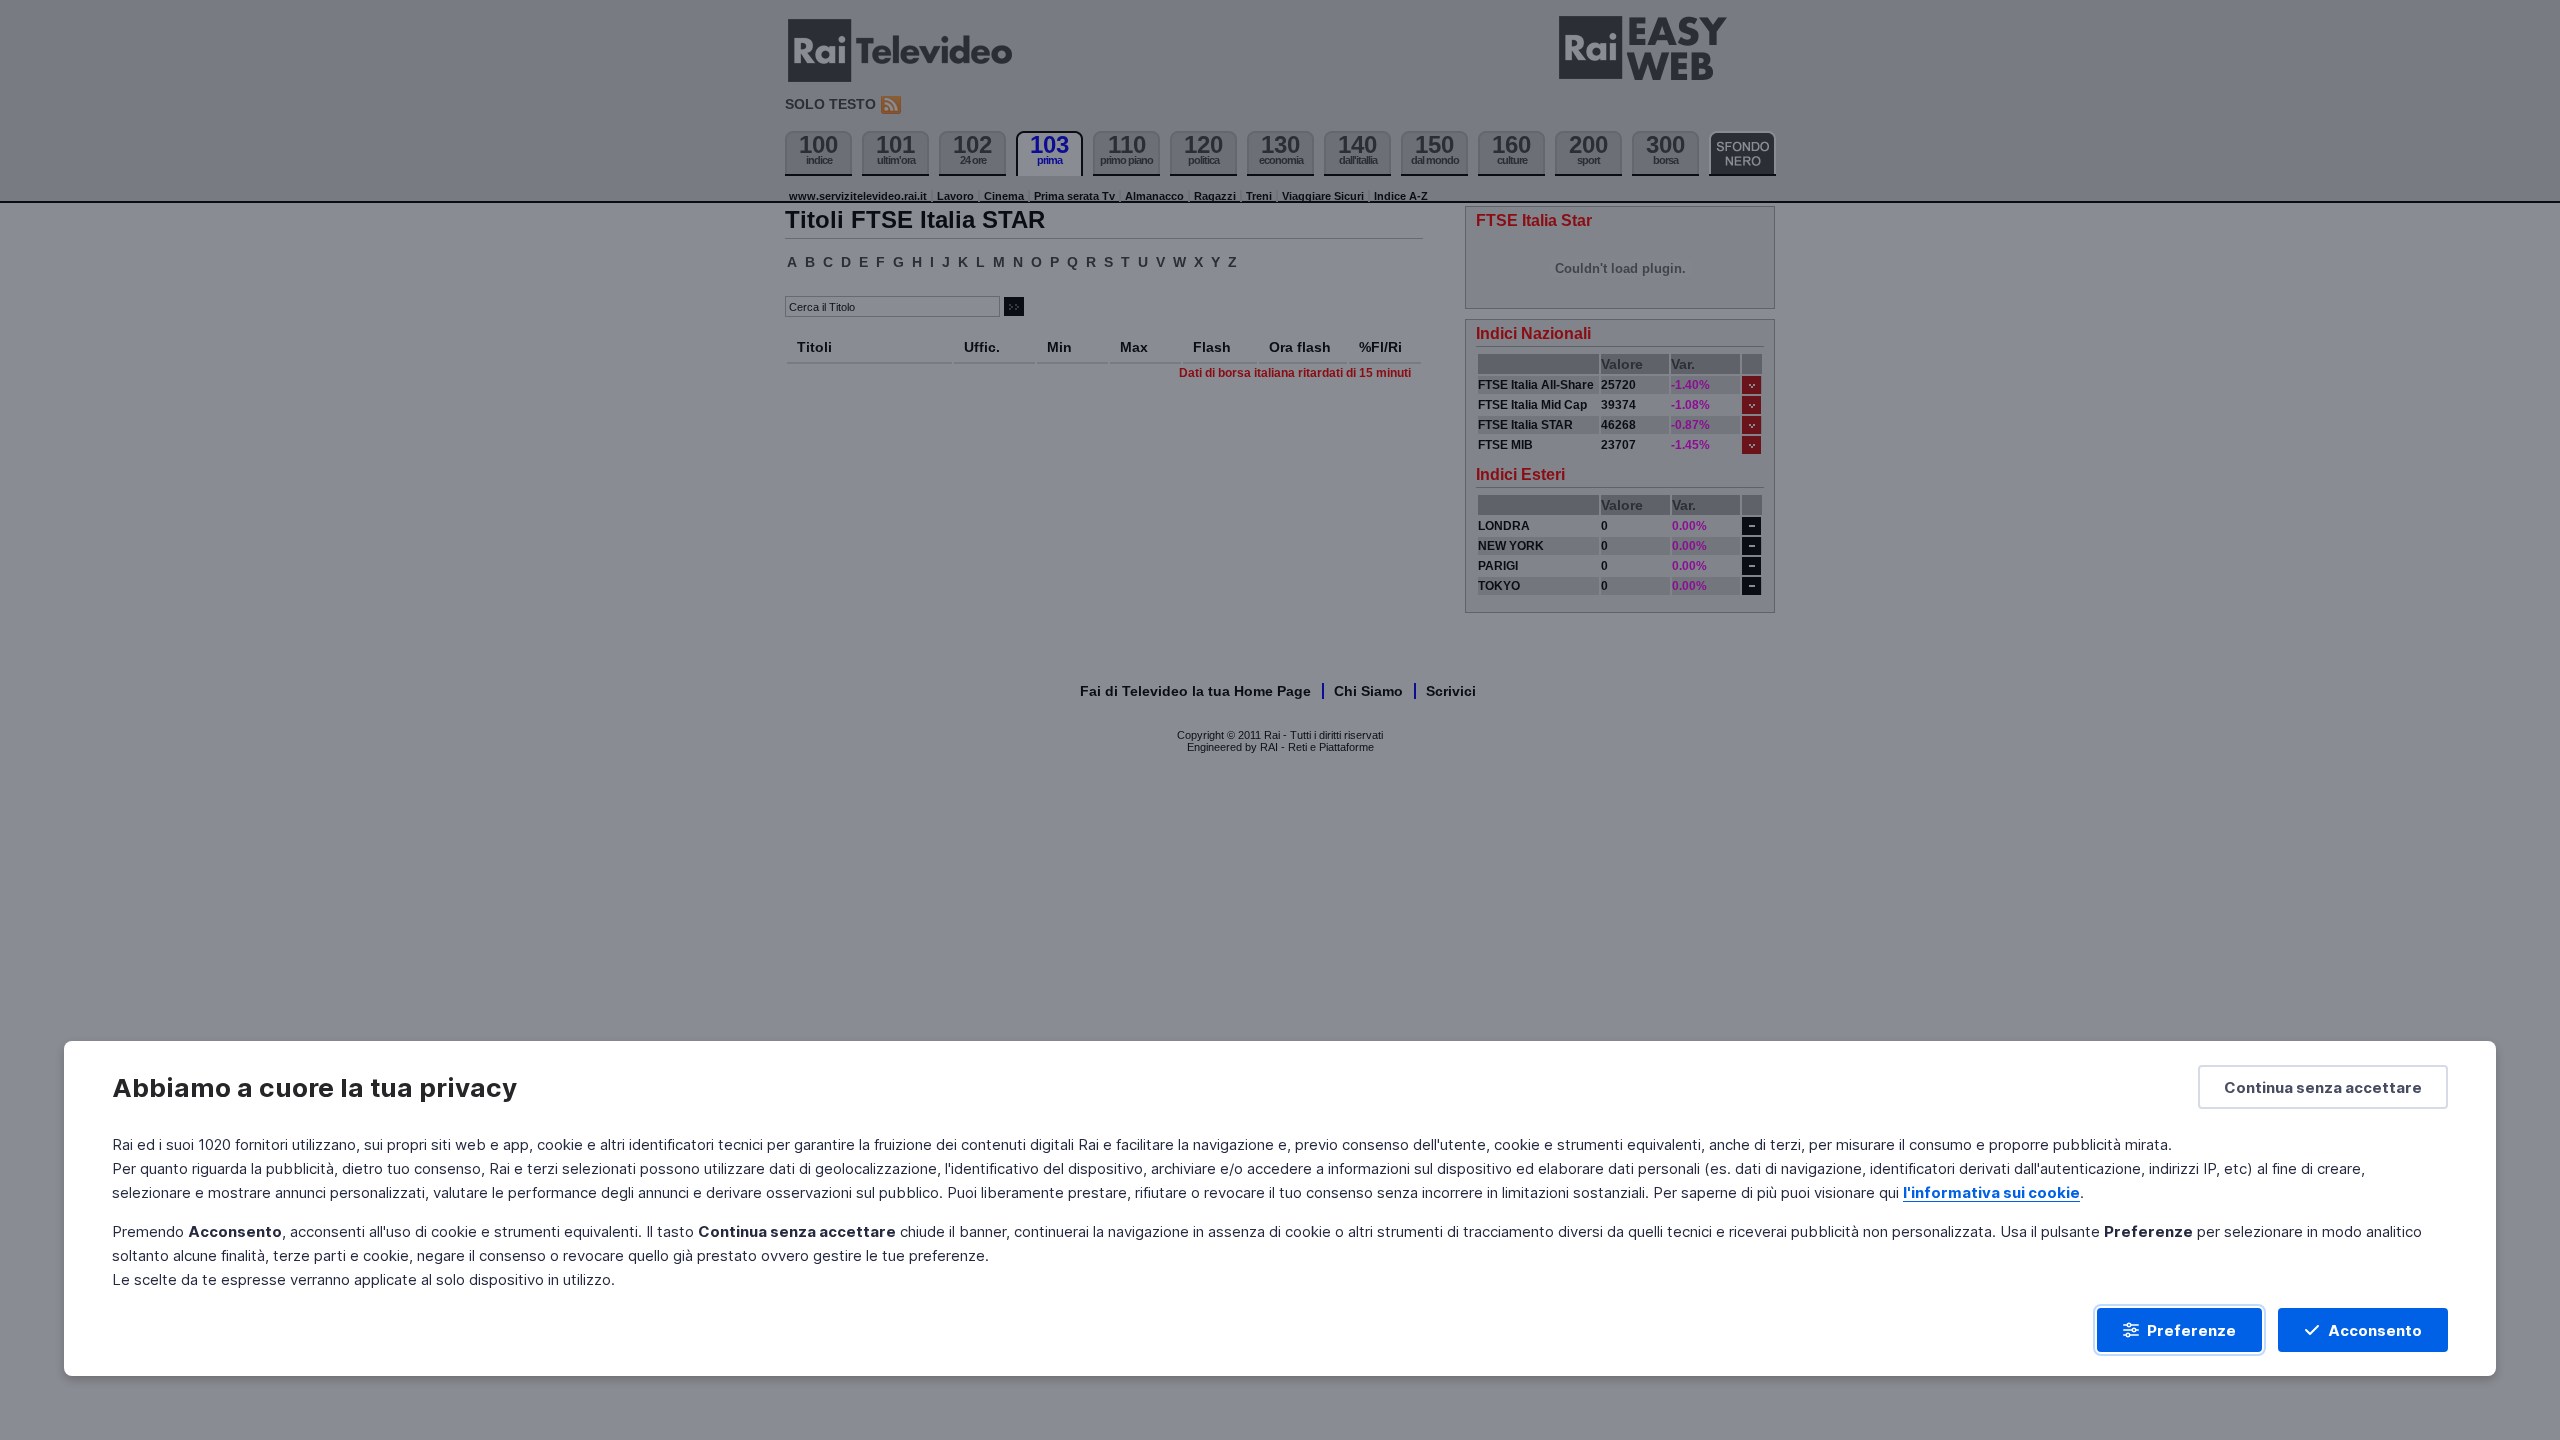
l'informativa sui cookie (1991, 1192)
